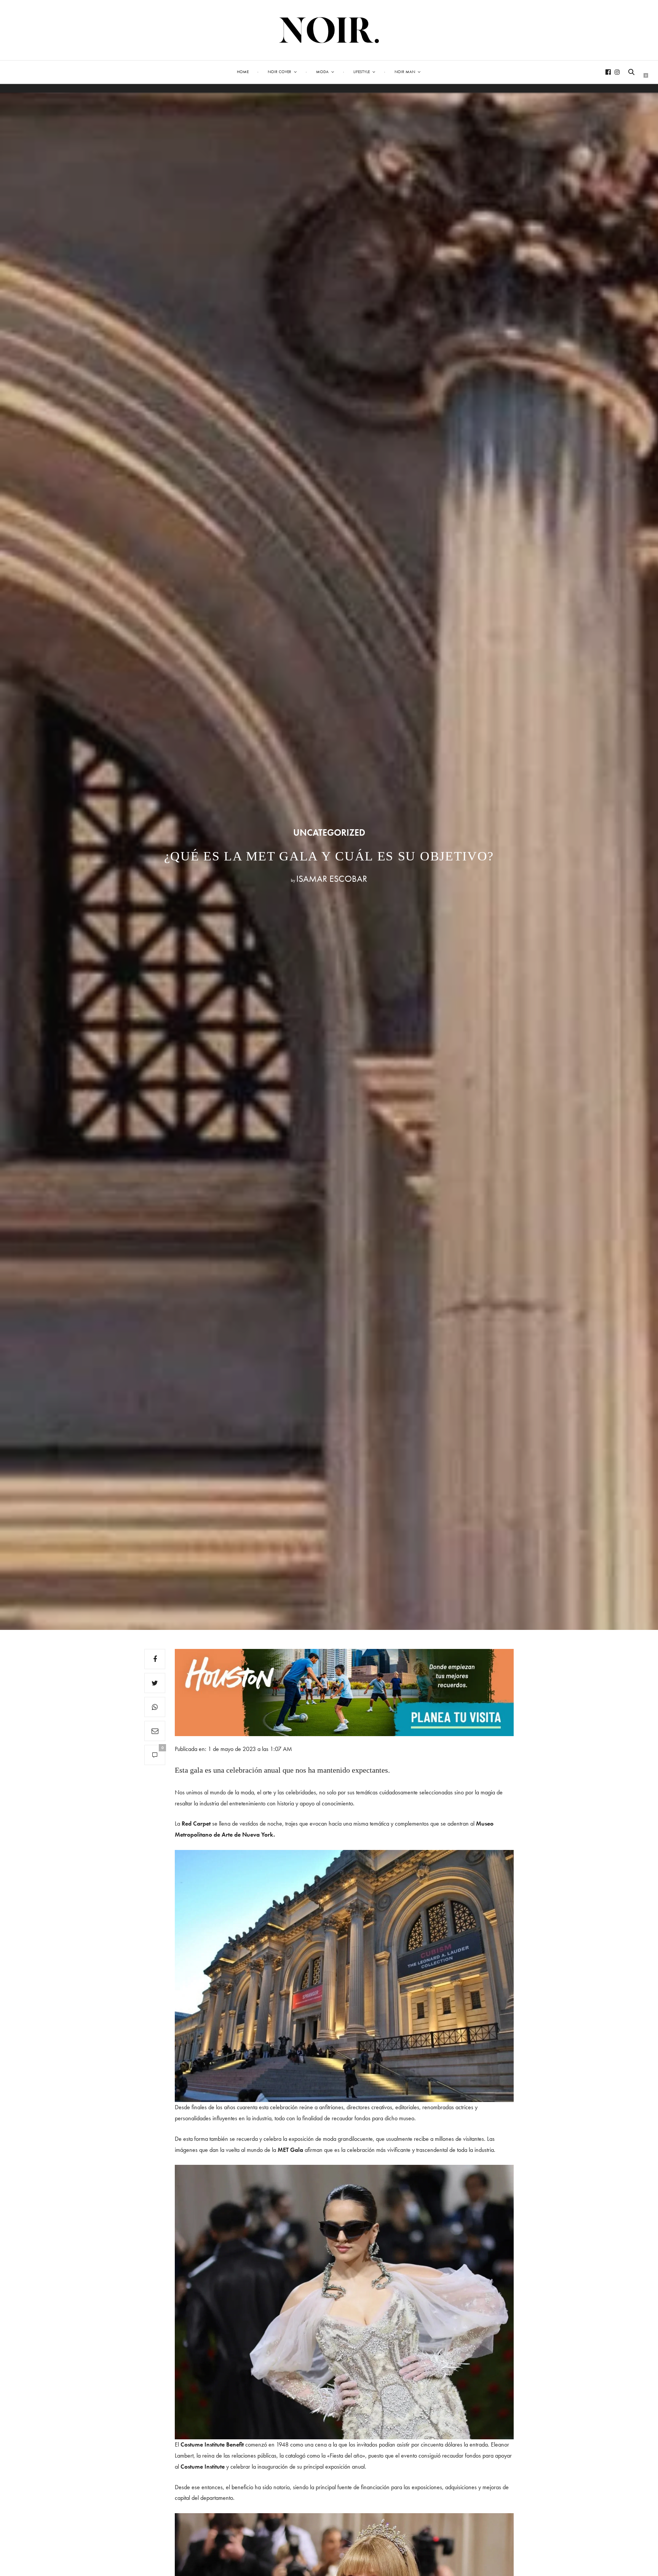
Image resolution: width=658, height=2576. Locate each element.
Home (243, 72)
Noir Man (405, 72)
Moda (322, 72)
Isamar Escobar (332, 879)
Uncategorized (329, 833)
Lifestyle (362, 72)
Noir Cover (279, 72)
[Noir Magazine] (329, 30)
